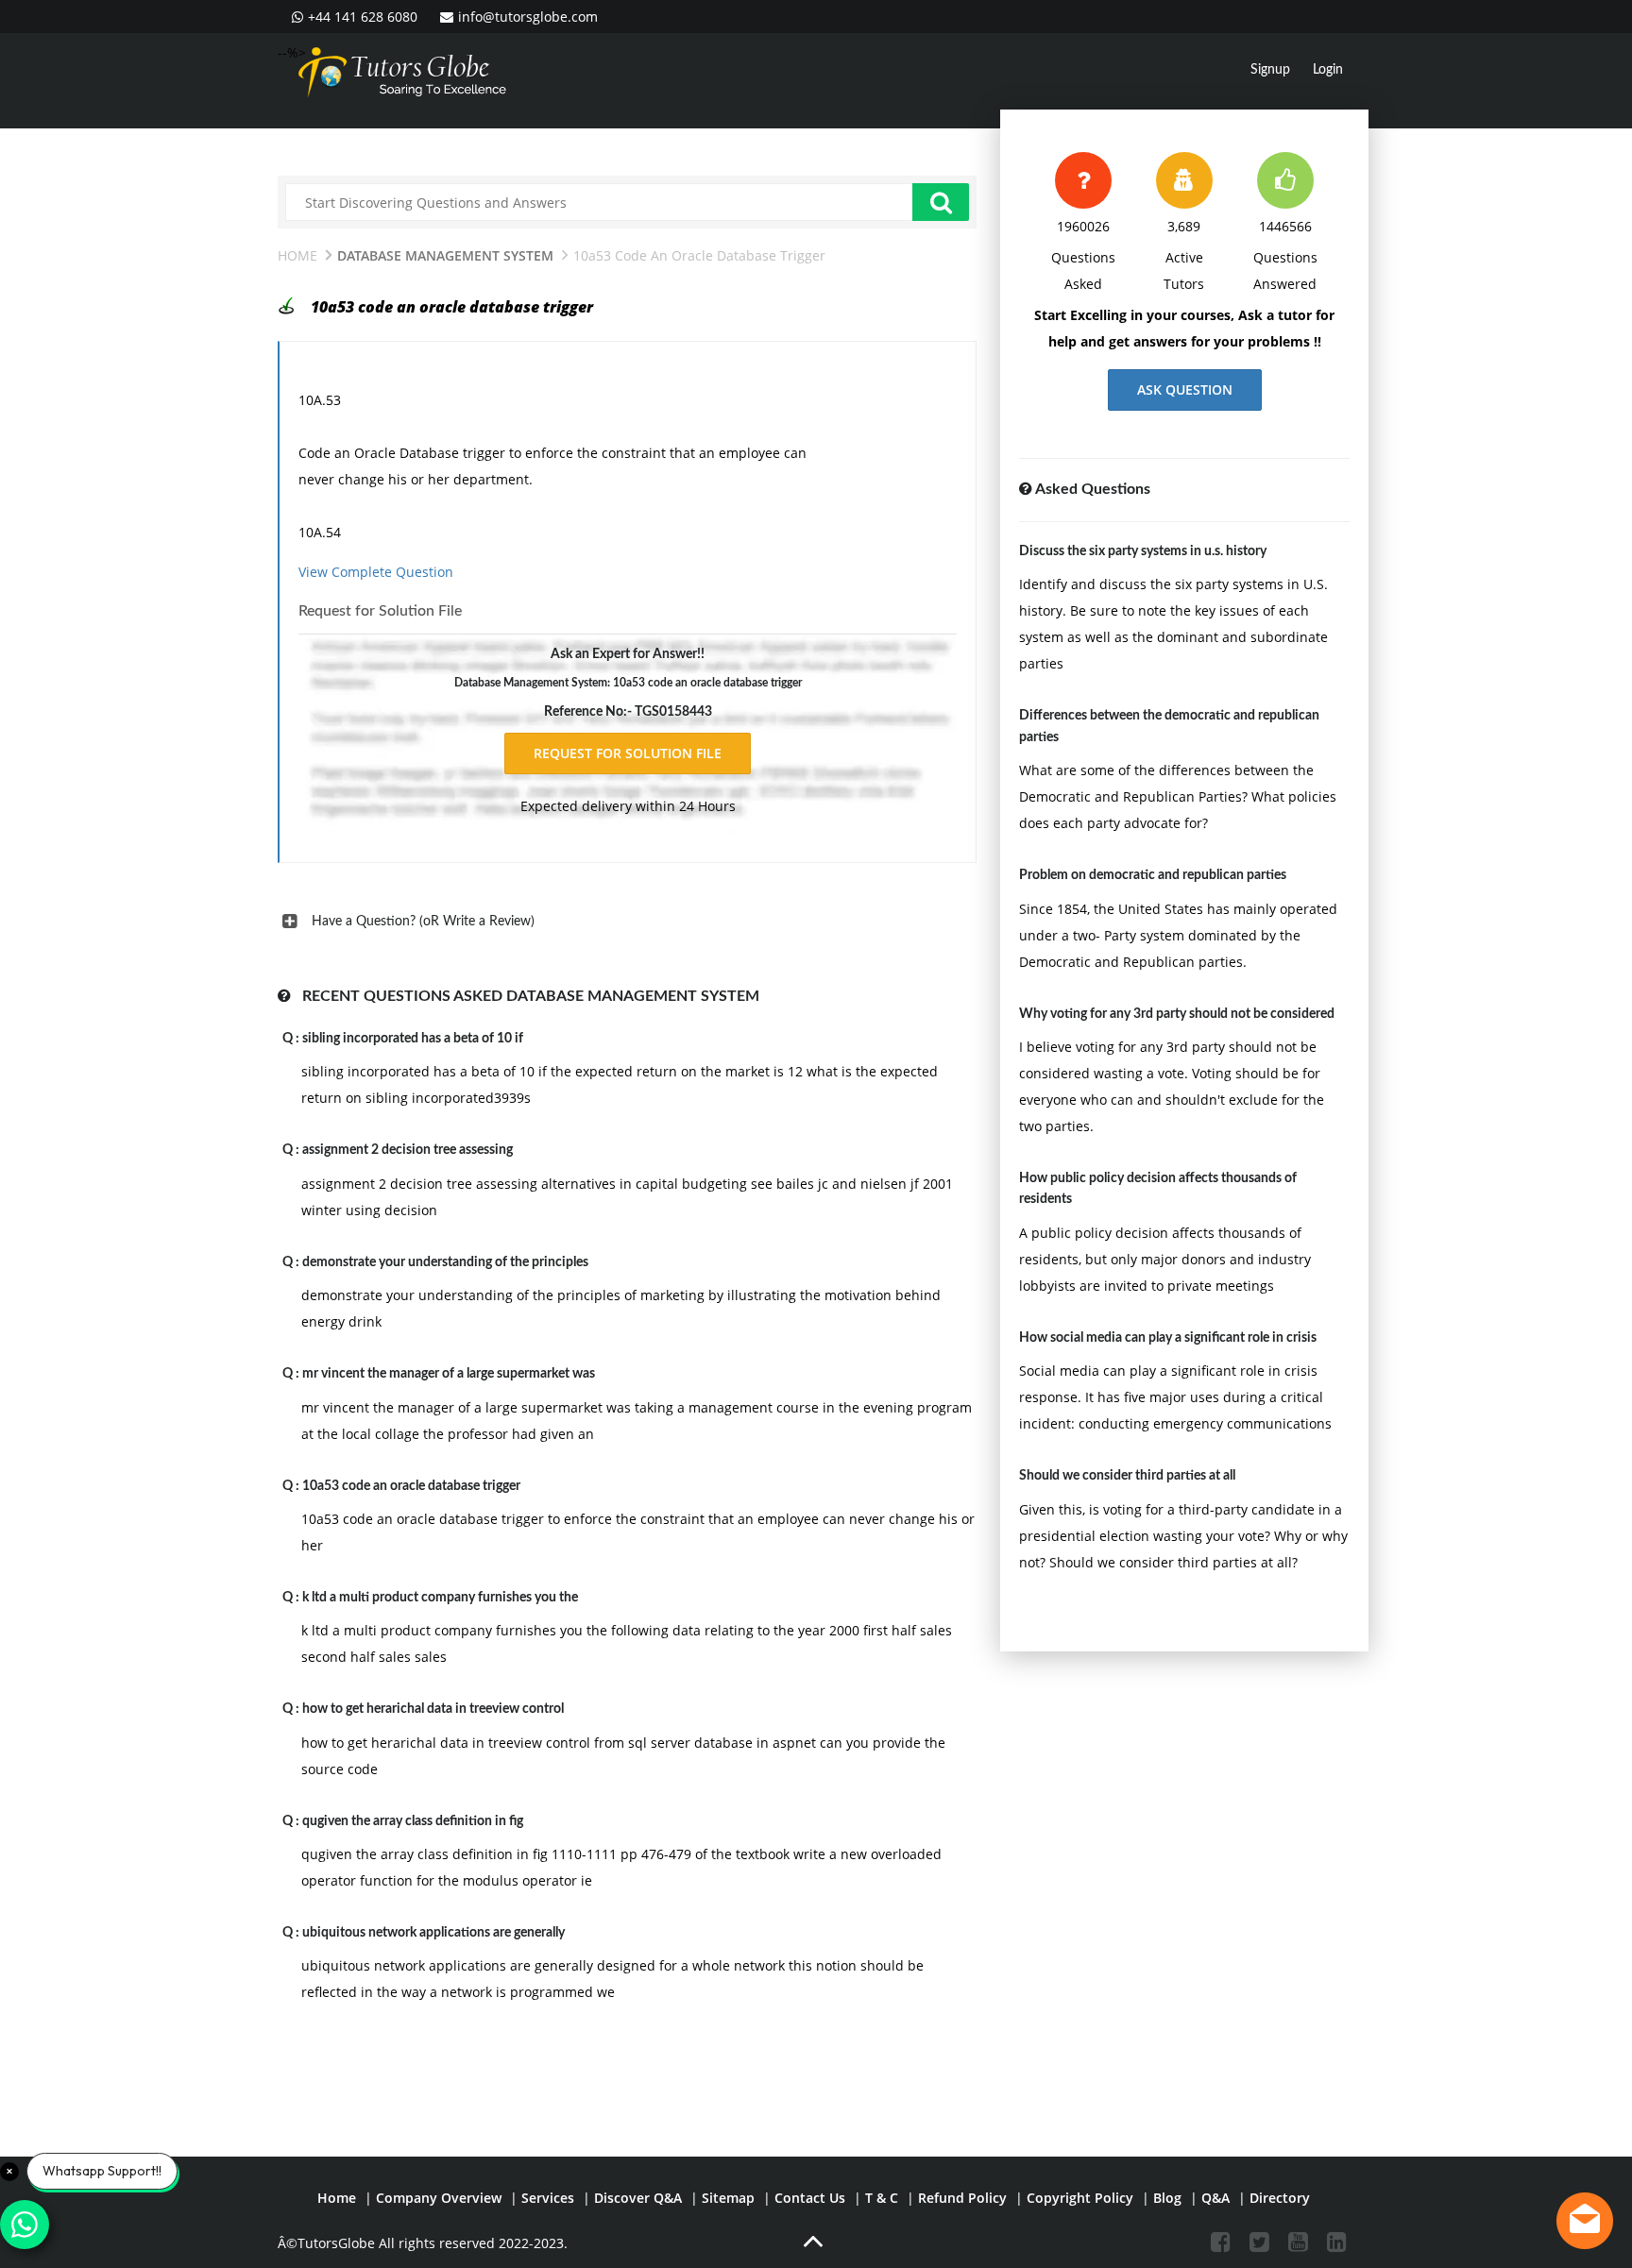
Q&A (1215, 2198)
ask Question (1185, 389)
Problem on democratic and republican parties (1153, 875)
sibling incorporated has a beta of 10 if (413, 1039)
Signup (1270, 70)
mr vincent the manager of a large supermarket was (449, 1374)
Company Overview (439, 2198)
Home (297, 255)
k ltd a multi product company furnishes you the (440, 1598)
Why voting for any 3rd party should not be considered (1177, 1014)
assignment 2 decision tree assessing (408, 1150)
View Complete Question (376, 572)
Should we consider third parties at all (1127, 1476)
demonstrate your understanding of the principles (445, 1262)
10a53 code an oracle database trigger (411, 1486)
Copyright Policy (1080, 2198)
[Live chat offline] (1585, 2221)
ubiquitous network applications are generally (433, 1933)
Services (548, 2198)
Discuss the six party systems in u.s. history (1143, 551)
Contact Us (810, 2198)
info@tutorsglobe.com (528, 17)
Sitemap (728, 2198)
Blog (1167, 2198)
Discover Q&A (638, 2198)
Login (1328, 70)
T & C (882, 2198)
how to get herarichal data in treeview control (433, 1709)
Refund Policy (962, 2198)
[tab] (627, 922)
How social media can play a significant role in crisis (1168, 1338)
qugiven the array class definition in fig (413, 1821)
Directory (1280, 2198)
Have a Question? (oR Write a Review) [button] (423, 922)
